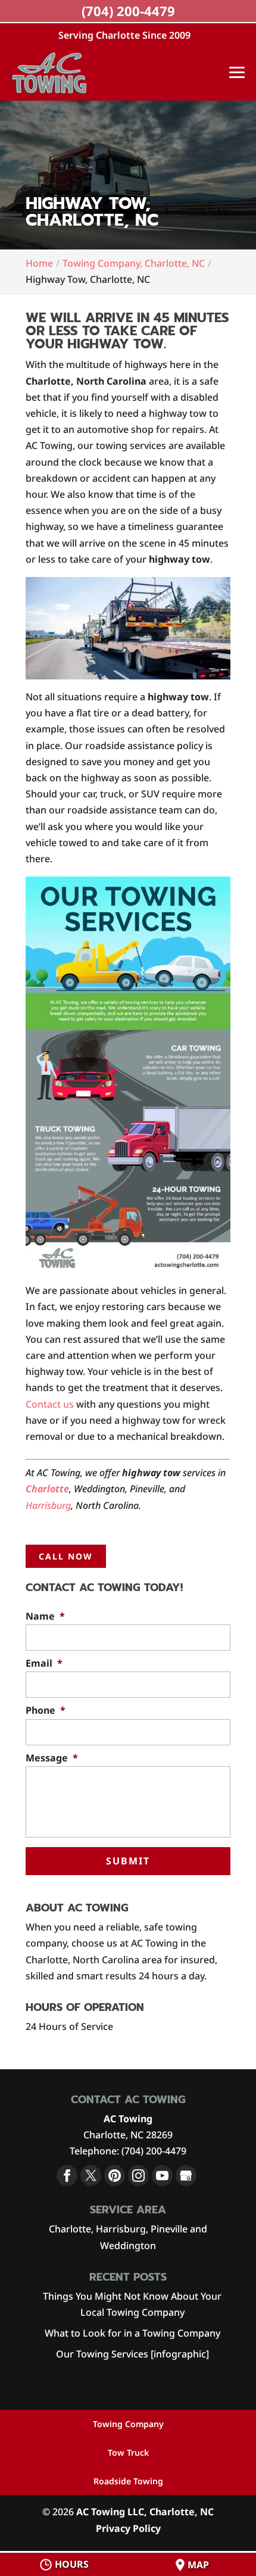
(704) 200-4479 (128, 11)
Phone (46, 1710)
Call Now (66, 1556)
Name (45, 1616)
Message (52, 1758)
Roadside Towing (128, 2481)
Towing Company (128, 2424)
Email (44, 1663)
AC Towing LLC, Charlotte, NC (145, 2512)
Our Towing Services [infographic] (132, 2354)
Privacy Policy (128, 2528)
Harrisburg (48, 1505)
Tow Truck (128, 2452)
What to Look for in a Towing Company (132, 2333)
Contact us (50, 1404)
